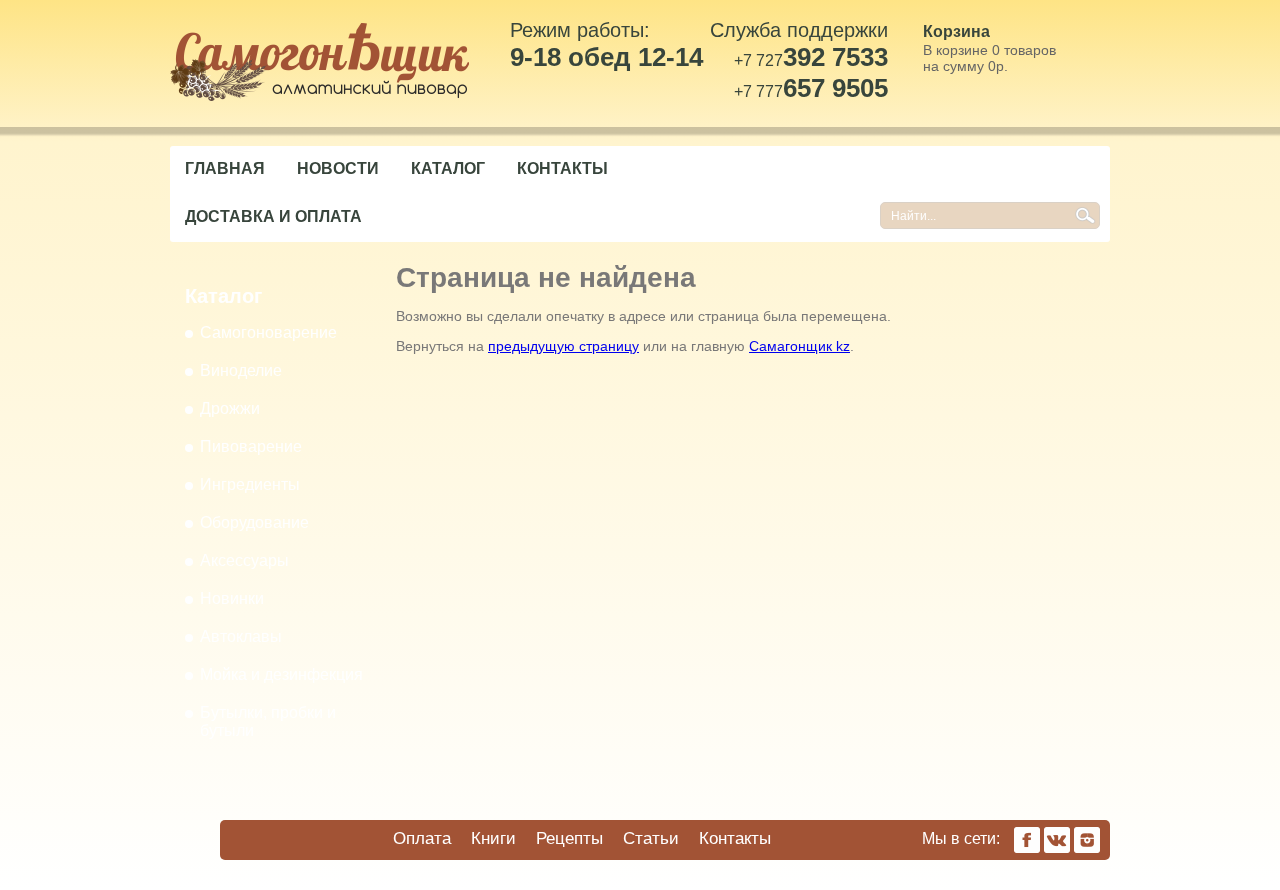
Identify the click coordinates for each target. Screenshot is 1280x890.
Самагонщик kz (799, 346)
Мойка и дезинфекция (281, 674)
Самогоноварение (268, 332)
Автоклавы (241, 636)
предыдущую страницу (563, 346)
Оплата (422, 838)
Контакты (562, 168)
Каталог (448, 168)
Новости (338, 168)
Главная (225, 168)
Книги (493, 838)
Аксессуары (244, 560)
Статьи (651, 838)
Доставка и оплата (273, 216)
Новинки (232, 598)
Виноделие (241, 370)
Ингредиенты (250, 484)
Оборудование (254, 522)
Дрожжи (230, 408)
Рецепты (569, 838)
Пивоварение (251, 446)
